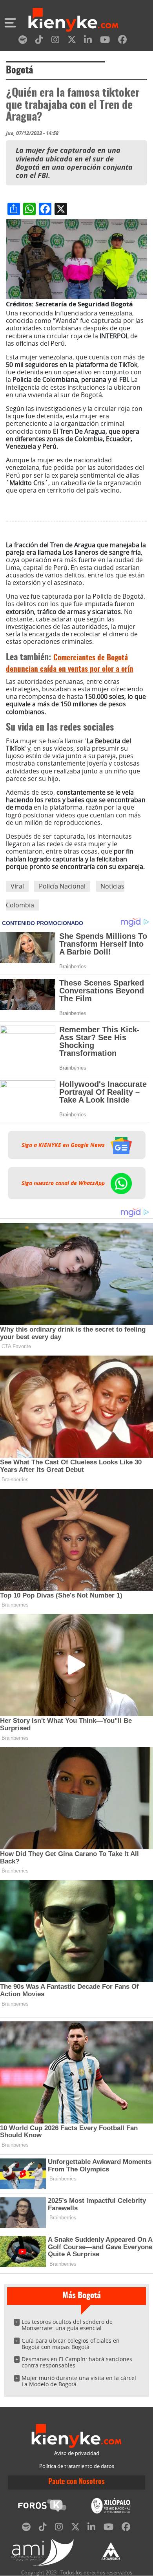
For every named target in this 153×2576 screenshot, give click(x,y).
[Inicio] (73, 21)
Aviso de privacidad (77, 2453)
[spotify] (23, 41)
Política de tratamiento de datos (77, 2466)
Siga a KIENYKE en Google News (64, 1145)
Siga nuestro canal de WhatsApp (64, 1183)
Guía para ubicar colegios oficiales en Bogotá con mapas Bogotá (71, 2344)
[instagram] (55, 41)
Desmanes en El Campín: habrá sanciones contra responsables (77, 2362)
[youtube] (105, 41)
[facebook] (122, 41)
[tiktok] (39, 41)
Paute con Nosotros (76, 2482)
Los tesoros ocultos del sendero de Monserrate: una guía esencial (67, 2325)
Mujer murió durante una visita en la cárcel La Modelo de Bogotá (79, 2381)
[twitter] (72, 41)
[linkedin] (88, 41)
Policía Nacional (62, 886)
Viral (17, 886)
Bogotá (19, 71)
